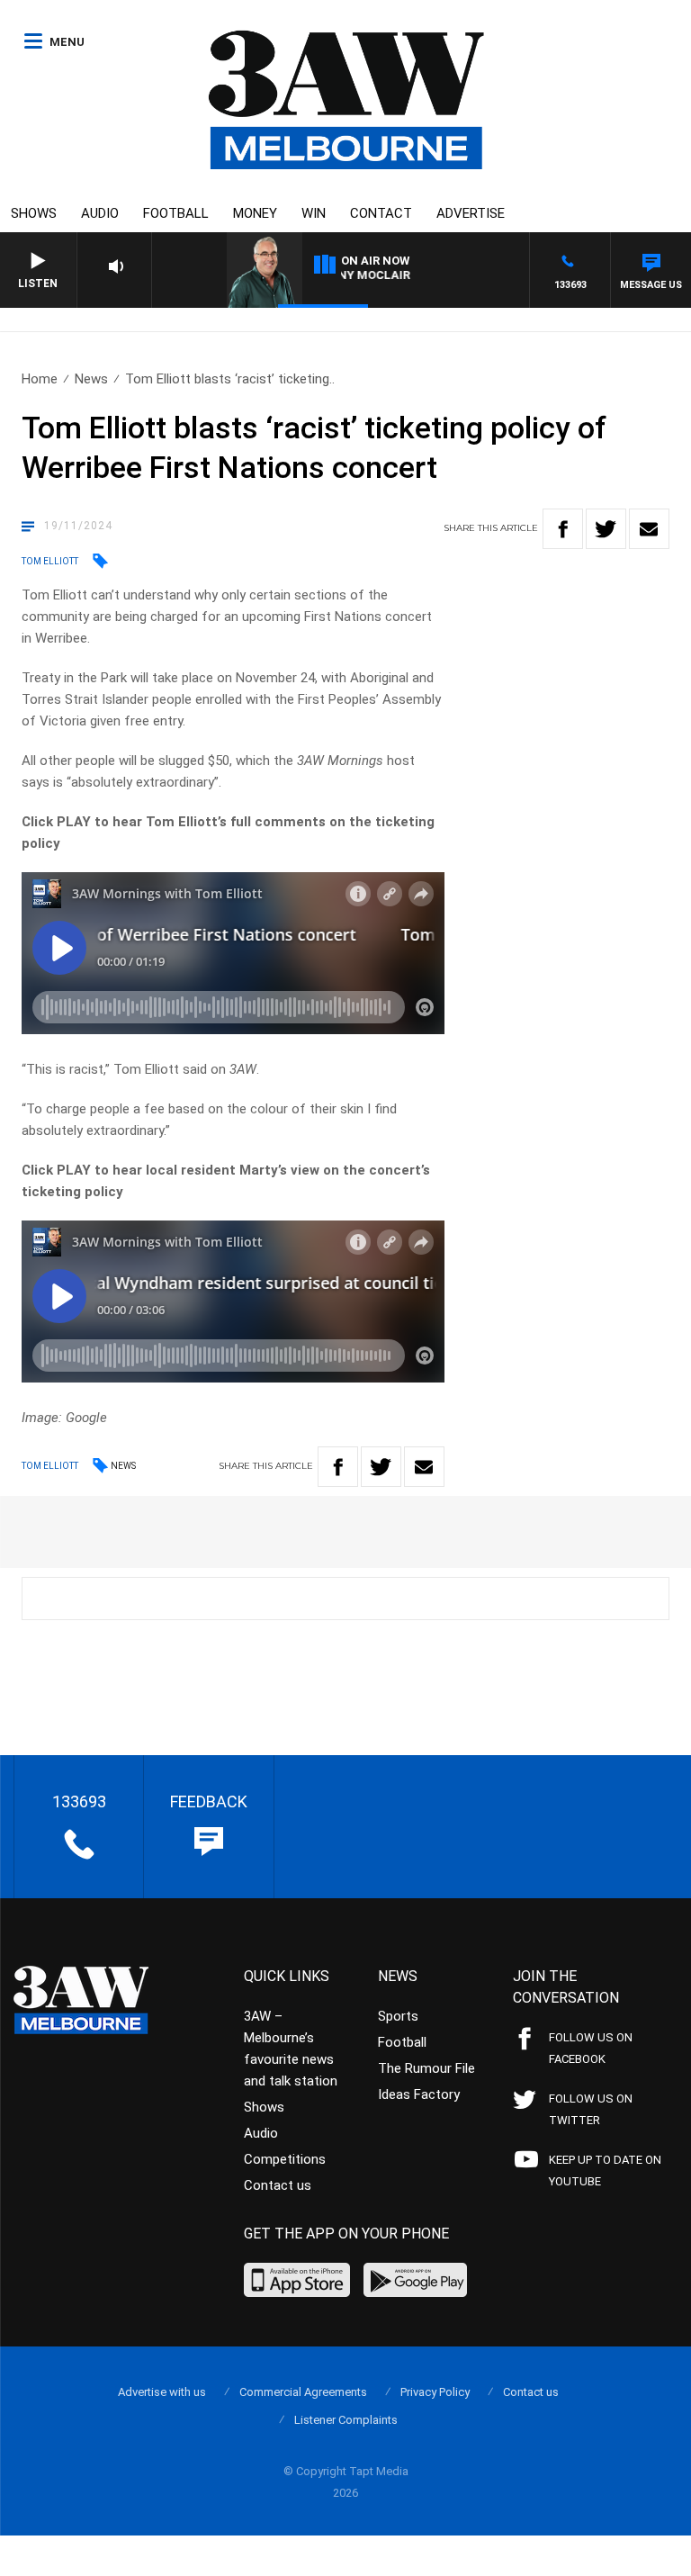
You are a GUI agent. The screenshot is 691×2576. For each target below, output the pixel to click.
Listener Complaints (346, 2420)
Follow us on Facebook (591, 2048)
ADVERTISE (471, 213)
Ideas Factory (419, 2094)
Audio (100, 213)
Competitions (285, 2159)
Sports (398, 2016)
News (91, 379)
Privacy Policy (435, 2392)
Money (255, 213)
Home (40, 379)
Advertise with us (162, 2392)
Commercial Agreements (303, 2392)
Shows (34, 213)
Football (176, 213)
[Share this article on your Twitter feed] (606, 529)
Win (314, 213)
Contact (381, 213)
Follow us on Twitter (591, 2109)
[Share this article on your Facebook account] (563, 529)
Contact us (278, 2185)
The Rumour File (426, 2068)
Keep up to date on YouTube (605, 2171)
